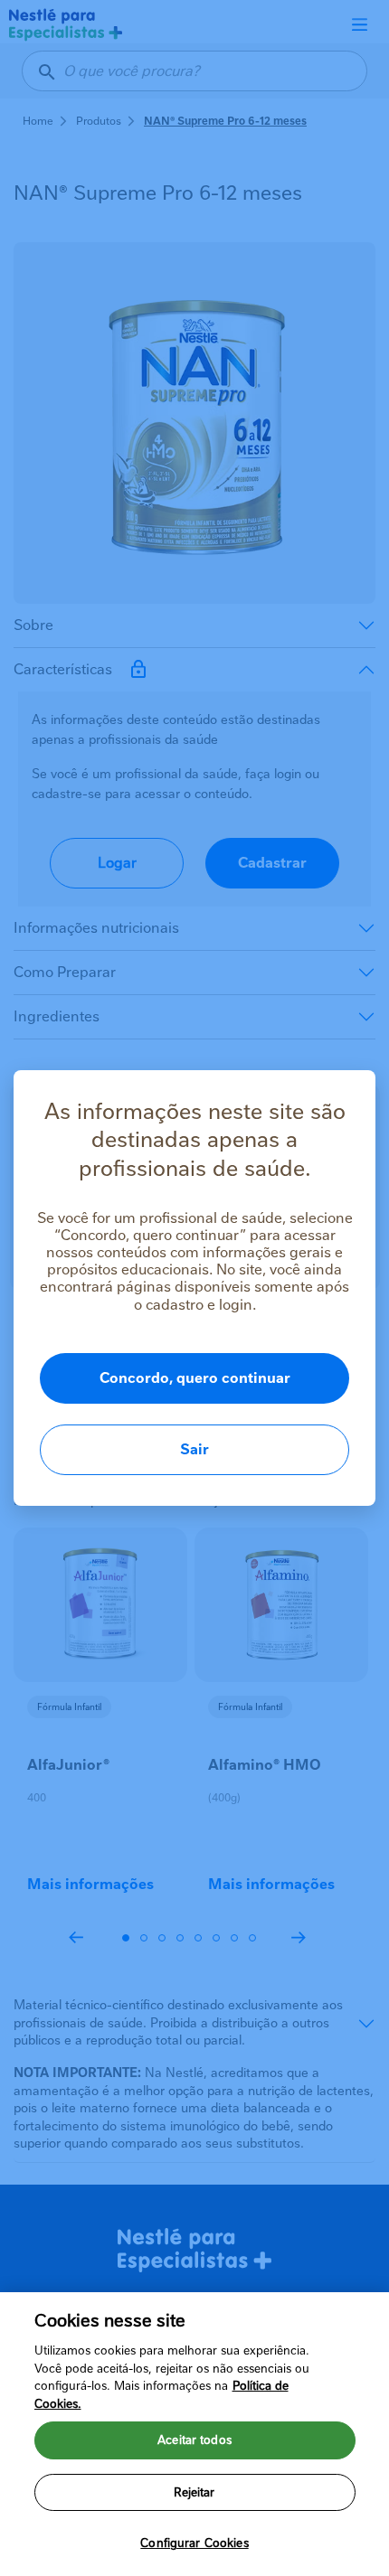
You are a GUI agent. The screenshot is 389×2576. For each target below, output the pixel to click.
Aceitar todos (194, 2440)
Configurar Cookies (194, 2543)
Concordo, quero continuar (195, 1378)
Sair (194, 1449)
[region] (194, 2434)
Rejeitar (194, 2492)
